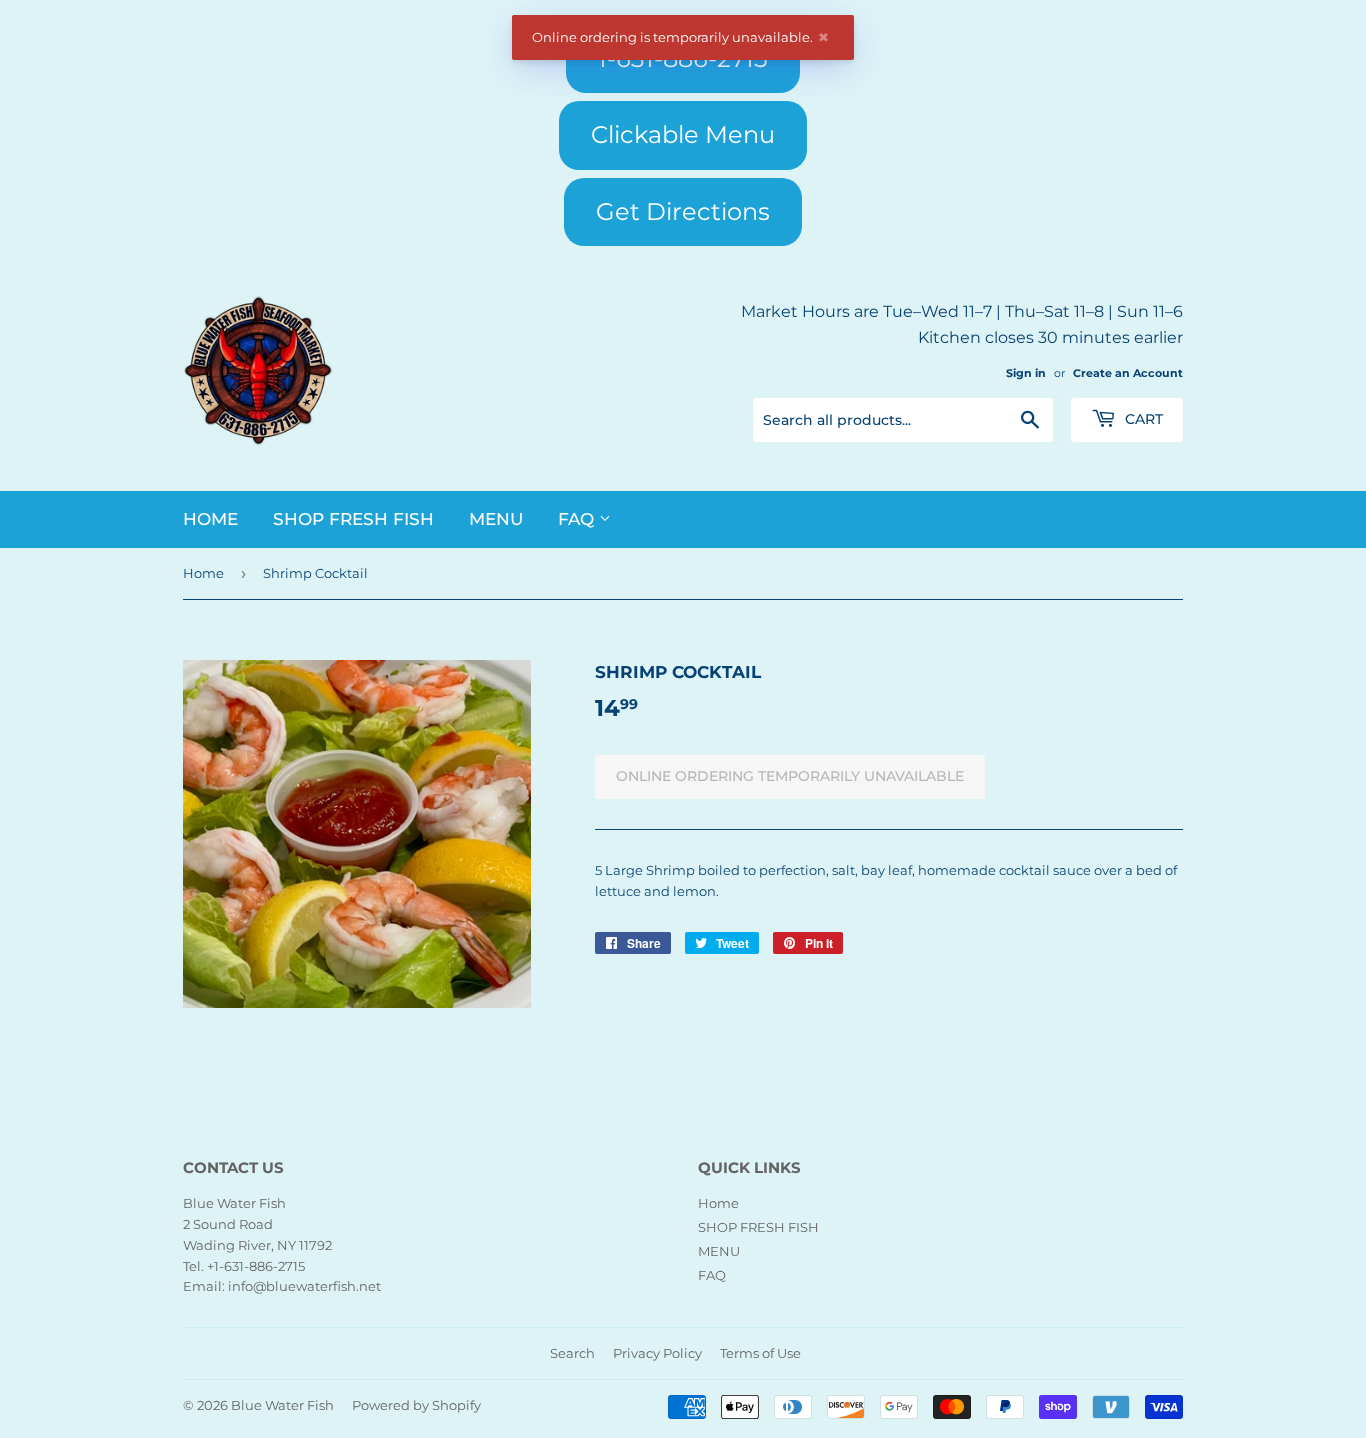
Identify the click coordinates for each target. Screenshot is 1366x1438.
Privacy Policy (657, 1353)
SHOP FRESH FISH (353, 519)
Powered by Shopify (416, 1405)
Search (572, 1353)
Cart (1142, 419)
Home (210, 519)
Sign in (1026, 373)
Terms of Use (760, 1353)
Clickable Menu (683, 134)
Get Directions (683, 211)
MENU (496, 519)
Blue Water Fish (282, 1405)
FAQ (578, 519)
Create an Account (1128, 373)
